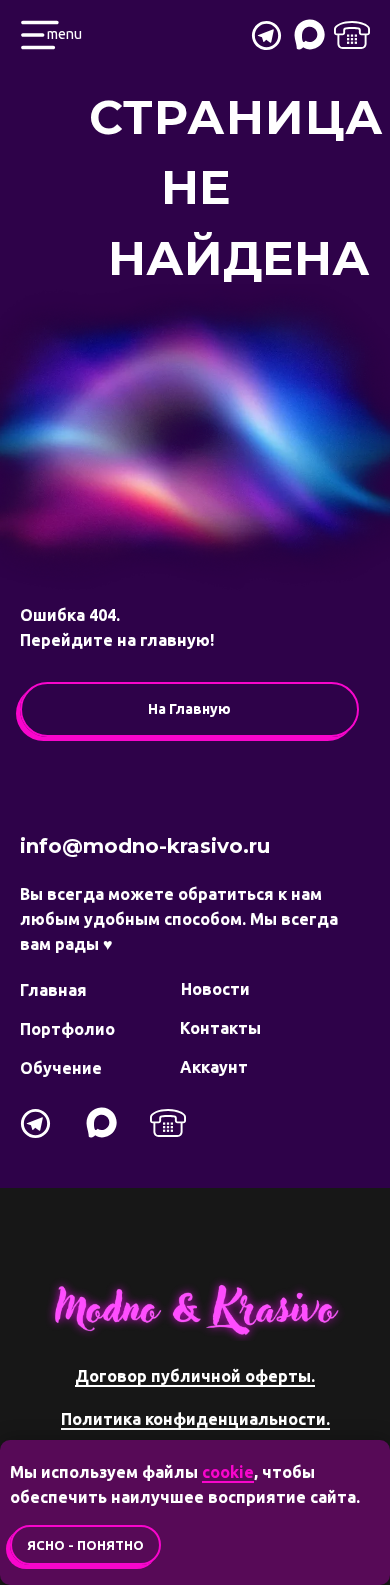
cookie (228, 1472)
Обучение (61, 1068)
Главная (53, 990)
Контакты (220, 1028)
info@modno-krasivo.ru (145, 846)
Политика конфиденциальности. (195, 1419)
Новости (215, 989)
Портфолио (67, 1029)
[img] (352, 35)
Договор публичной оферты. (195, 1376)
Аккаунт (214, 1067)
